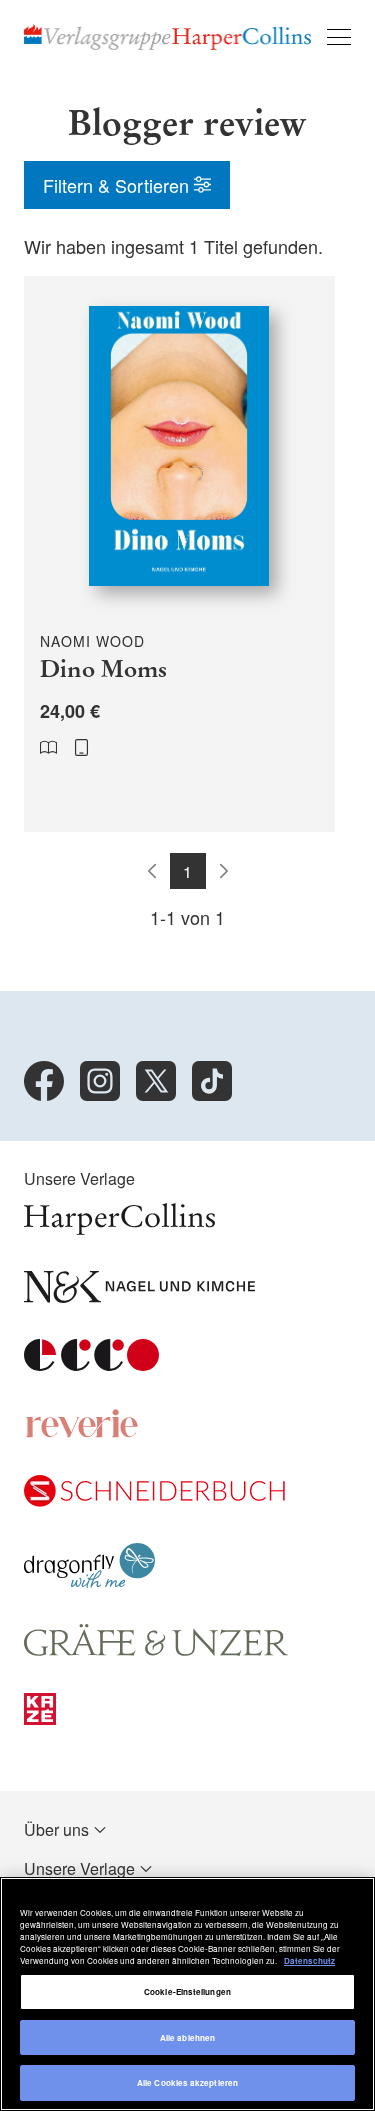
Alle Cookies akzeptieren (187, 2082)
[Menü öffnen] (339, 37)
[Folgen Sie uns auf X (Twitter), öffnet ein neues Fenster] (156, 1081)
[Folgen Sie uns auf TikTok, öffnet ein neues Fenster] (212, 1081)
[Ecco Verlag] (91, 1364)
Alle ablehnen (187, 2037)
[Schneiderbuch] (154, 1500)
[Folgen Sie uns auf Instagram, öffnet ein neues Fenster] (100, 1081)
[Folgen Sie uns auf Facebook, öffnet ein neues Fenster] (44, 1081)
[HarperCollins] (119, 1228)
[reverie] (82, 1432)
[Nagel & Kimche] (139, 1296)
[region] (187, 1994)
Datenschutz (309, 1960)
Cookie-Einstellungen (187, 1991)
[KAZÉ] (40, 1718)
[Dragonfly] (89, 1581)
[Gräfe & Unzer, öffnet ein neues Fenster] (156, 1650)
